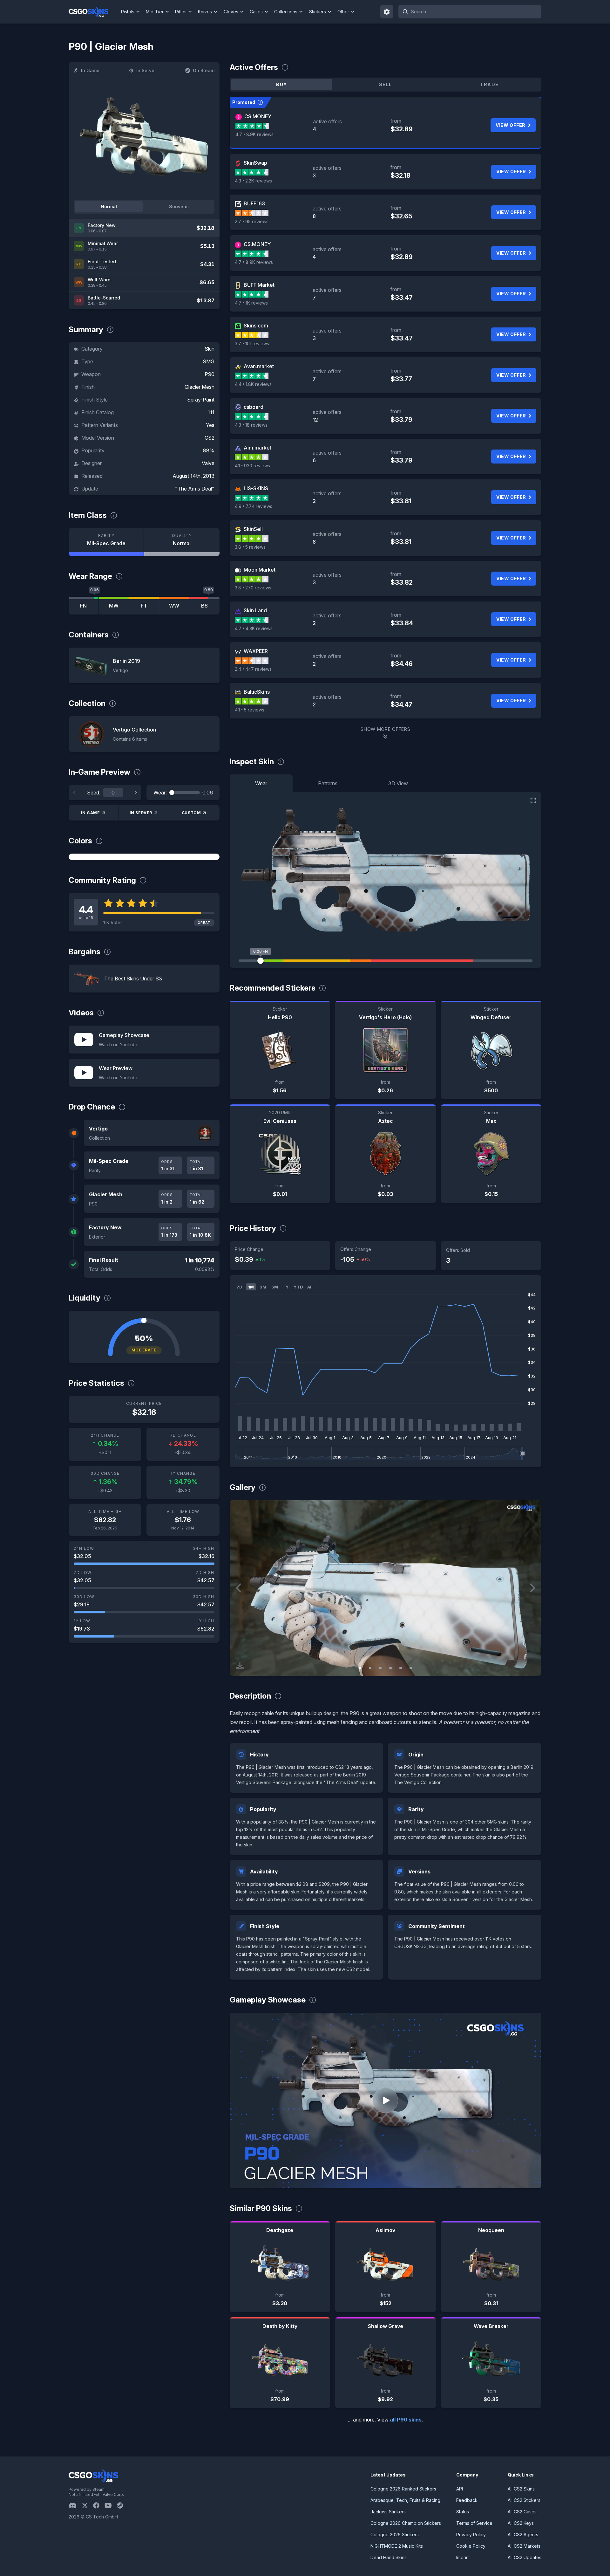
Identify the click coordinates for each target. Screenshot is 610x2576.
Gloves (231, 12)
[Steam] (122, 2505)
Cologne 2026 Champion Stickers (406, 2523)
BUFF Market (259, 285)
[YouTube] (111, 2505)
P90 (210, 374)
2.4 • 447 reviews (253, 669)
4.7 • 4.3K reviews (254, 628)
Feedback (467, 2500)
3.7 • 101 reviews (252, 343)
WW (174, 606)
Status (463, 2512)
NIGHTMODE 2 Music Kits (397, 2546)
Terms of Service (474, 2523)
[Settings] (387, 12)
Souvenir (179, 206)
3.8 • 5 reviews (250, 547)
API (460, 2489)
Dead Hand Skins (389, 2557)
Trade (489, 84)
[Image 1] (360, 1668)
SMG (209, 361)
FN (83, 606)
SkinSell (253, 529)
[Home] (94, 12)
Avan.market (259, 366)
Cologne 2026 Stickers (395, 2535)
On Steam (204, 70)
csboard (254, 407)
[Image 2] (370, 1668)
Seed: (94, 793)
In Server (146, 70)
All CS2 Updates (525, 2557)
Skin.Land (255, 610)
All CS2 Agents (523, 2535)
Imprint (463, 2557)
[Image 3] (380, 1668)
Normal (109, 206)
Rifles (181, 12)
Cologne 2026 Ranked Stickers (403, 2489)
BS (204, 606)
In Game (90, 70)
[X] (87, 2505)
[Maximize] (533, 800)
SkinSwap (255, 163)
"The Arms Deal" (195, 489)
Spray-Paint (201, 400)
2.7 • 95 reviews (252, 221)
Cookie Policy (471, 2546)
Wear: (160, 793)
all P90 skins (406, 2420)
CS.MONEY (258, 116)
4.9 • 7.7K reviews (254, 506)
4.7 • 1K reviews (251, 303)
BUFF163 (254, 203)
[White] (144, 857)
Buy (281, 84)
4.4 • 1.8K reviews (253, 384)
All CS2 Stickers (524, 2500)
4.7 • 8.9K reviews (254, 134)
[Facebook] (99, 2505)
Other (343, 12)
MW (114, 606)
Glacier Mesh (200, 387)
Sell (386, 84)
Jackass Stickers (388, 2512)
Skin (210, 349)
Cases (256, 12)
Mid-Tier (155, 12)
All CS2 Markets (524, 2546)
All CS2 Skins (521, 2489)
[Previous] (74, 793)
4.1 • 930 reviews (252, 466)
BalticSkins (257, 692)
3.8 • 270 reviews (253, 588)
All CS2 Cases (522, 2512)
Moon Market (260, 570)
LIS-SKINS (256, 488)
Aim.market (258, 448)
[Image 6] (411, 1668)
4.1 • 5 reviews (250, 710)
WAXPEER (256, 651)
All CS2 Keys (521, 2523)
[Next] (136, 793)
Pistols (128, 12)
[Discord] (75, 2505)
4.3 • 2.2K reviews (253, 181)
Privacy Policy (471, 2535)
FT (144, 606)
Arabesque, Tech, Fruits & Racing (405, 2500)
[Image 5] (401, 1668)
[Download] (240, 1666)
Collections (286, 12)
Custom (191, 813)
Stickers (318, 12)
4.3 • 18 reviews (251, 425)
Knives (205, 12)
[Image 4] (390, 1668)
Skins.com (256, 326)
